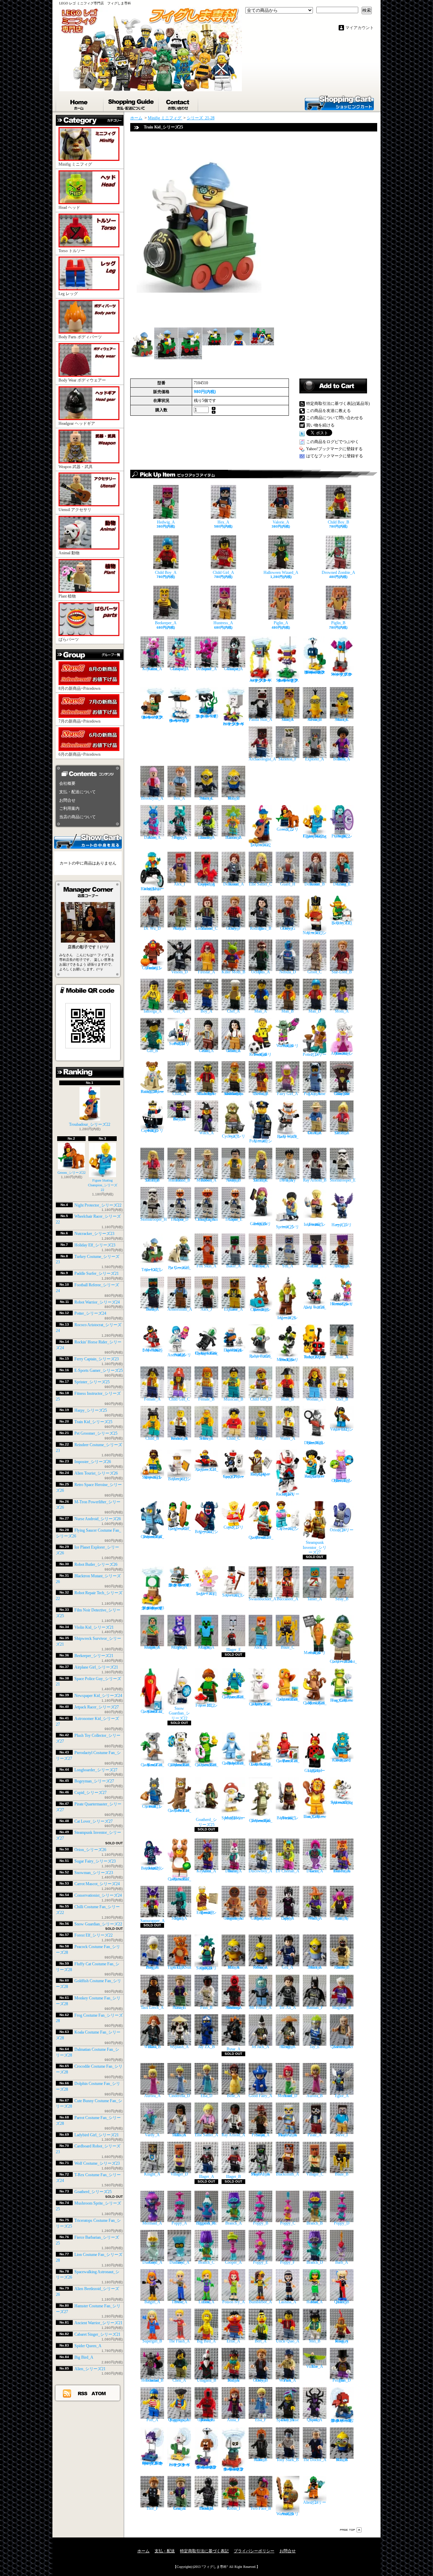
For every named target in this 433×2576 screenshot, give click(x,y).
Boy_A (207, 1011)
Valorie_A (281, 522)
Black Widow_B (152, 2047)
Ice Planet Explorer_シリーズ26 (234, 1350)
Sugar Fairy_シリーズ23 (95, 1861)
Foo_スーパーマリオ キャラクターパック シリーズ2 (179, 2465)
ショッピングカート (339, 102)
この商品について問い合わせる (335, 418)
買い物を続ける (320, 425)
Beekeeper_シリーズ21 (94, 1656)
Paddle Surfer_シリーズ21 (97, 1273)
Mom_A (342, 1011)
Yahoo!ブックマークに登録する (334, 449)
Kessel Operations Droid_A (206, 2420)
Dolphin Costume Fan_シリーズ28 (234, 1763)
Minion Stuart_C (342, 720)
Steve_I (342, 2135)
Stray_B (342, 1599)
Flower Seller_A (206, 1438)
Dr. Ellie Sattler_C (260, 1180)
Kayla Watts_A (179, 928)
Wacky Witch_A (315, 1918)
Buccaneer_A (288, 1599)
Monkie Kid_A (234, 2380)
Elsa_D (207, 2096)
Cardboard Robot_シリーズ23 (342, 1760)
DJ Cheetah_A (288, 1871)
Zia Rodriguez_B (261, 928)
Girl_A (179, 1011)
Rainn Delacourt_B (315, 884)
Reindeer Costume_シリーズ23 (260, 1310)
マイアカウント (360, 28)
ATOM (99, 2393)
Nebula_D (288, 972)
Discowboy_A (260, 1871)
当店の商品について (77, 817)
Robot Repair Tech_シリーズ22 (315, 1357)
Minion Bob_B (342, 2460)
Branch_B (315, 2223)
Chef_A (233, 1011)
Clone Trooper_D (179, 1219)
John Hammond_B (179, 1180)
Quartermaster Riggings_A (179, 2420)
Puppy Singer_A (179, 837)
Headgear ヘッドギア (77, 423)
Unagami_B (207, 2380)
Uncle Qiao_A (288, 2341)
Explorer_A (315, 759)
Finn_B (206, 2007)
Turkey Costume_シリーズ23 (152, 968)
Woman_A (315, 1399)
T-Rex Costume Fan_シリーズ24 (179, 1811)
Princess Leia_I (179, 2007)
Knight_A (152, 2174)
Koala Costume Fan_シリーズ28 (152, 1765)
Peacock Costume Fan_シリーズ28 (234, 1697)
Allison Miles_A (179, 2135)
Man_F (261, 1438)
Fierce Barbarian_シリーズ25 (288, 1818)
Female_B (206, 1399)
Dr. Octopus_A (261, 972)
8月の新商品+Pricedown (79, 688)
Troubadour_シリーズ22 (90, 1124)
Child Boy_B (338, 522)
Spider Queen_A (88, 2346)
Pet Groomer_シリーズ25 (96, 1433)
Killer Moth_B (233, 972)
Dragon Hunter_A (288, 2047)
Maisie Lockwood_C (207, 928)
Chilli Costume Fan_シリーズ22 (152, 1711)
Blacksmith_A (288, 2174)
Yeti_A (288, 1266)
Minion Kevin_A (260, 1967)
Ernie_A (233, 2341)
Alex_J (206, 1309)
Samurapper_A (153, 1921)
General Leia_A (179, 2508)
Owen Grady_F (234, 928)
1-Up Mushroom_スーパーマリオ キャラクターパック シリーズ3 (152, 1608)
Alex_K (260, 1647)
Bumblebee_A (260, 2302)
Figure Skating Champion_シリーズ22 (103, 1185)
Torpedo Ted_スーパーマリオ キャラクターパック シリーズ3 (207, 716)
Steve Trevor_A (179, 2302)
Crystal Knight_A (179, 1647)
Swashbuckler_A (263, 1599)
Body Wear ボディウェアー (82, 380)
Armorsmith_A (180, 1309)
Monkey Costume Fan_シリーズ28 (315, 1703)
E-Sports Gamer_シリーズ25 (99, 1370)
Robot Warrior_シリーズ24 (97, 1302)
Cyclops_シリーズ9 (234, 1136)
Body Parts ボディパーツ (80, 337)
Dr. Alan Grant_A (315, 1133)
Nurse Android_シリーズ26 (98, 1519)
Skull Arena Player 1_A (260, 2174)
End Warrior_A (315, 1266)
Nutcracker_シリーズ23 (94, 1234)
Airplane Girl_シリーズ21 (96, 1667)
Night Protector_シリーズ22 (98, 1205)
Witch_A (207, 1133)
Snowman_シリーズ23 (94, 1873)
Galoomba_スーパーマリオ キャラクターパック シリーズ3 (152, 717)
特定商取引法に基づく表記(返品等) (338, 404)
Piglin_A (281, 623)
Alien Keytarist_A (206, 1871)
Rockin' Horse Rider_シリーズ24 (152, 1092)
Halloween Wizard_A (281, 573)
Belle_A (234, 2096)
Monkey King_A (342, 2341)
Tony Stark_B (288, 2460)
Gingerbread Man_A (261, 1918)
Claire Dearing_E (342, 884)
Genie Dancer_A (315, 1871)
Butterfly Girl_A (342, 1918)
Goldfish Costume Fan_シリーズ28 (288, 1699)
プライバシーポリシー (254, 2551)
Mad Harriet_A (315, 2302)
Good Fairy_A (260, 2096)
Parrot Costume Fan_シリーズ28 (288, 1761)
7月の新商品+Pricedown (79, 721)
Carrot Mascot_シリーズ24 (97, 1884)
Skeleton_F (288, 759)
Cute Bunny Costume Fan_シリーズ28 (261, 1764)
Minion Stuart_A (315, 1967)
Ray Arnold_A (233, 2135)
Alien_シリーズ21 (90, 2369)
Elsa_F (261, 2420)
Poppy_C (288, 2223)
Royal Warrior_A (261, 1266)
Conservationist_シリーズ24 (98, 1895)
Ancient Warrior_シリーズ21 (98, 2323)
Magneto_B (342, 2007)
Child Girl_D (261, 1399)
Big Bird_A (84, 2357)
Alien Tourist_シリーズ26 (96, 1473)
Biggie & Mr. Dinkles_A (207, 2223)
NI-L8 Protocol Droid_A (207, 2508)
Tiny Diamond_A (179, 2262)
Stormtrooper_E (343, 1180)
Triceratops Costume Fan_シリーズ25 (261, 1821)
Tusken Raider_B (342, 1967)
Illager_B (233, 2177)
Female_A (152, 1399)
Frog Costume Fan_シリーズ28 (342, 1700)
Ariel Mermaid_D (288, 2096)
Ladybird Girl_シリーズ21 (97, 2135)
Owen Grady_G (288, 928)
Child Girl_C (179, 1399)
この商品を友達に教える (328, 411)
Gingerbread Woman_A (234, 1918)
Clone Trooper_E (234, 1219)
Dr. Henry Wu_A (288, 1180)
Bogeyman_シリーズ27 (94, 1781)
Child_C (233, 1438)
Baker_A (234, 1266)
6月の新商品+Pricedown (79, 754)
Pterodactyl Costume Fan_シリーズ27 (152, 1537)
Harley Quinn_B (342, 2302)
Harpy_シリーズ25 (91, 1410)
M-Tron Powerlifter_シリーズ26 (152, 1350)
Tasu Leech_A (152, 2007)
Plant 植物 (67, 596)
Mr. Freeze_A (260, 2007)
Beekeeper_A (166, 623)
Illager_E (234, 1650)
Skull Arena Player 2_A (288, 2135)
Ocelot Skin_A (288, 720)
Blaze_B (342, 2174)
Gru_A (288, 1967)
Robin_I (234, 2508)
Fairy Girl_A (288, 1094)
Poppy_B (261, 2223)
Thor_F (152, 2508)
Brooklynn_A (152, 798)
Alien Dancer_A (152, 837)
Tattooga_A (152, 1011)
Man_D (315, 1011)
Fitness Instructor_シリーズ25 (315, 1224)
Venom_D (179, 972)
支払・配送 (165, 2551)
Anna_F (234, 2420)
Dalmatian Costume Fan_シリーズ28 (179, 1765)
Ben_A (179, 798)
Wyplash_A (179, 2047)
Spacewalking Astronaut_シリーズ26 (342, 1802)
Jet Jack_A (260, 2047)
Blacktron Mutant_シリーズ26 (288, 1360)
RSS (83, 2393)
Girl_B (152, 1051)
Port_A (152, 2420)
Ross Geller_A (206, 1051)
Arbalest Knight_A (152, 1647)
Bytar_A (234, 2049)
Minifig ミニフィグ (75, 164)
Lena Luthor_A (207, 2302)
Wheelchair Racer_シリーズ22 (152, 889)
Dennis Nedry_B (233, 1180)
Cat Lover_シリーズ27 (94, 1821)
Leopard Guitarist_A (179, 669)
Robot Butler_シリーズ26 (96, 1564)
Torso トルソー (72, 251)
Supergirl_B (152, 2341)
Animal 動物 (69, 553)
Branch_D (315, 2262)
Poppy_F (288, 2262)
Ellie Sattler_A (207, 2135)
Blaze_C (288, 1647)
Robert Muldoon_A (207, 1180)
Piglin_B (338, 623)
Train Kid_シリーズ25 (93, 1422)
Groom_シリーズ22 (72, 1172)
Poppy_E (260, 2262)
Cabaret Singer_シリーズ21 (97, 2334)
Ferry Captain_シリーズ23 (97, 1359)
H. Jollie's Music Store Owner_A (206, 1094)
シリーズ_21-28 (201, 118)
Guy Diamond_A (152, 2262)
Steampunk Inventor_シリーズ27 (315, 1547)
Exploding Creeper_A (206, 884)
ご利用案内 (69, 808)
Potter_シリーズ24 (90, 1313)
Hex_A (223, 522)
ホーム (80, 103)
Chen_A (179, 2380)
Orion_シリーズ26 (90, 1850)
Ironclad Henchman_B (152, 2380)
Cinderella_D (179, 2096)
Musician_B (233, 1399)
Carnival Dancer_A (234, 837)
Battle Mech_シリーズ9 (288, 1137)
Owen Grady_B (260, 2380)
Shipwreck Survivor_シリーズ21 (152, 1477)
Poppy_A (179, 2223)
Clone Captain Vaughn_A (207, 1219)
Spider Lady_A (288, 1918)
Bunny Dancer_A (234, 1871)
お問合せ (179, 103)
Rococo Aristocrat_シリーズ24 (342, 1053)
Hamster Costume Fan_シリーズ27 (179, 1879)
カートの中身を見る (88, 841)
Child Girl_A (223, 573)
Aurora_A (152, 2096)
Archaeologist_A (262, 759)
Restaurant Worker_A (179, 1438)
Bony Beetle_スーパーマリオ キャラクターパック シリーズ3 (179, 1585)
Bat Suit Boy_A (179, 1119)
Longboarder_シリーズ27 (96, 1770)
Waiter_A (288, 1438)
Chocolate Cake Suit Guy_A (342, 1094)
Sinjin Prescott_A (261, 2135)
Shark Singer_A (179, 1918)
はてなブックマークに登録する (335, 456)
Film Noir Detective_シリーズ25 (315, 1443)
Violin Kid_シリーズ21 (94, 1627)
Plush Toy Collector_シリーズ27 (342, 1481)
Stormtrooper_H (154, 1219)
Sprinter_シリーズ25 (92, 1382)
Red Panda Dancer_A (342, 1871)
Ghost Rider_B (260, 2460)
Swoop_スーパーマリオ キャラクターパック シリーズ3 (342, 674)
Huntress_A (223, 623)
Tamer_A (315, 1599)
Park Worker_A (288, 2380)
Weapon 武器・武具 (76, 467)
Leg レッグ (68, 294)
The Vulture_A (315, 2366)
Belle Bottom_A (342, 759)
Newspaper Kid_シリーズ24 (98, 1696)
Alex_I (179, 884)
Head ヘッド (69, 208)
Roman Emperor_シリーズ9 (207, 1913)
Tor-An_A (288, 2007)
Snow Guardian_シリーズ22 (98, 1924)
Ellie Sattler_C (260, 884)
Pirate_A (315, 2135)
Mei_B (315, 2341)
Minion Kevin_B (315, 720)
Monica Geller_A (233, 1051)
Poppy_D (342, 2223)
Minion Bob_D (234, 798)
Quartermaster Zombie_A (342, 2047)
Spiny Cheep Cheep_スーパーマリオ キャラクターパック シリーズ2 (152, 2463)
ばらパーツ (69, 639)
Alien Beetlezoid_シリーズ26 (152, 1868)
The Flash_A (179, 2341)
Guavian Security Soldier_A (234, 2007)
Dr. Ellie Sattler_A (342, 1133)
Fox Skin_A (207, 1266)
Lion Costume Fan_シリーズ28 (315, 1817)
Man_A (261, 1011)
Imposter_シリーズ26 (93, 1462)
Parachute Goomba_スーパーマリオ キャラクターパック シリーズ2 (207, 2467)
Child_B (152, 1438)
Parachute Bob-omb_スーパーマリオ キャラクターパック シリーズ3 (315, 672)
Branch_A (234, 2223)
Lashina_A (288, 2302)
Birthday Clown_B (260, 1094)
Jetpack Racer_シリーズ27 (97, 1707)
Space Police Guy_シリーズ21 (234, 1477)
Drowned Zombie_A (338, 573)
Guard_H (288, 884)
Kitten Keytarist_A (152, 669)
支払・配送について (131, 103)
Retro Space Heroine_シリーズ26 (342, 1304)
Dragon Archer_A (342, 1266)
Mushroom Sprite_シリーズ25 (233, 1818)
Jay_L (315, 2047)
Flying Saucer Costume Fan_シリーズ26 (207, 1353)
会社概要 (67, 783)
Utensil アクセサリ (75, 510)
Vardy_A (152, 2135)
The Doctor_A (315, 2460)
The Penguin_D (342, 2380)
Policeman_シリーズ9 (261, 1141)
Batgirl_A (152, 2302)
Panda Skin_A (261, 720)
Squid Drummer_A (207, 669)
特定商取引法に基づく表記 (204, 2551)
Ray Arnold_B (315, 1180)
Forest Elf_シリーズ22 (94, 1935)
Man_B (288, 1011)
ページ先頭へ (351, 2530)
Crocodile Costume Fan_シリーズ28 (207, 1765)
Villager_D (179, 2174)
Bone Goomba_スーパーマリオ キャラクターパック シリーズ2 (234, 2469)
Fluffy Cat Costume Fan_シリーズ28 (261, 1704)
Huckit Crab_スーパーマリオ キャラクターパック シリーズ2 (342, 2421)
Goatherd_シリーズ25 (93, 2192)
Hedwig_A (166, 522)
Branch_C (206, 2262)
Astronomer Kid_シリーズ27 (315, 1476)
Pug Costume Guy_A (315, 1094)
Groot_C (315, 972)
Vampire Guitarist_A (233, 669)
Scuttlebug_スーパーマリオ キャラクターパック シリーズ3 (288, 680)
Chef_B (342, 1399)
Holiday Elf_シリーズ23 (95, 1245)
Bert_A (261, 2341)
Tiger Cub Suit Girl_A (179, 1967)
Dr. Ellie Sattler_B (152, 1180)
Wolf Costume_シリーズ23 (97, 2163)
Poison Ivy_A (234, 2302)
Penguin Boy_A (152, 1967)
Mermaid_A (152, 2223)
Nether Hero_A (152, 1309)
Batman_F (315, 2007)
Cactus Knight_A (206, 1647)
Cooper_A (233, 2262)
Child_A (179, 1094)
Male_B (288, 1399)
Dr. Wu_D (152, 928)
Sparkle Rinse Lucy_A (288, 2420)
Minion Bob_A (234, 1967)
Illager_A (207, 2177)
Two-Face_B (261, 2508)
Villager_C (315, 2174)
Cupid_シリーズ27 (90, 1793)
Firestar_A (207, 972)
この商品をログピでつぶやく (333, 442)
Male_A (342, 1357)
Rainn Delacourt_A (234, 884)
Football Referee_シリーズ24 (260, 1054)
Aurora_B (315, 2096)
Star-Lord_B (342, 972)
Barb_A (342, 2262)
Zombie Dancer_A (207, 837)
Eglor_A (342, 2096)
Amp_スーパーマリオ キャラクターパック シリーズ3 (260, 680)
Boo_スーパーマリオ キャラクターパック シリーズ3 (234, 724)
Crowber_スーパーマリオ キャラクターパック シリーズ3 (179, 721)
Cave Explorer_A (233, 1309)
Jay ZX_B (207, 2047)
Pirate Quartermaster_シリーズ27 (261, 1537)
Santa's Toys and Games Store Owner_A (234, 1094)
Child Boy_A (166, 573)
